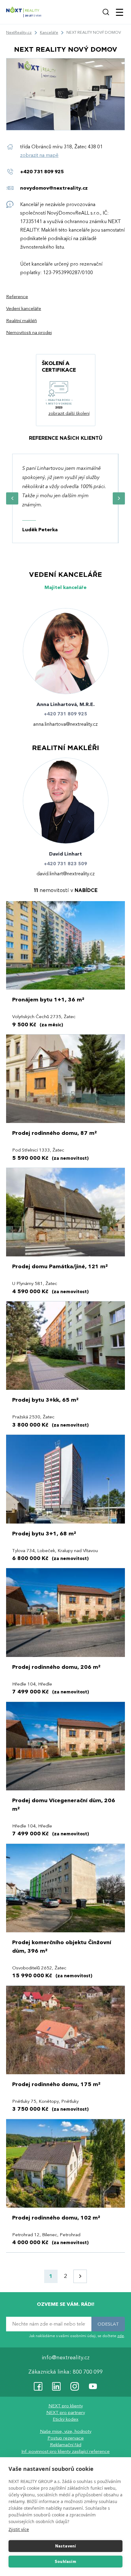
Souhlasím (65, 2562)
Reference (17, 297)
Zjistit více (19, 2529)
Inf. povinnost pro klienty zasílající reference (65, 2451)
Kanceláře (49, 33)
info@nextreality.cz (66, 2358)
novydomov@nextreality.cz (54, 188)
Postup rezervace (66, 2438)
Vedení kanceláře (24, 309)
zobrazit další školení (69, 413)
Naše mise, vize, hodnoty (66, 2431)
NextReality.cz (19, 33)
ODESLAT (108, 2324)
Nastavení (66, 2546)
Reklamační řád (66, 2445)
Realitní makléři (21, 321)
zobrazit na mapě (39, 155)
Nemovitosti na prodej (29, 333)
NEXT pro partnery (66, 2412)
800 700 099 (88, 2372)
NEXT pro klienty (66, 2406)
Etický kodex (65, 2419)
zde (121, 2336)
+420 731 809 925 (42, 172)
